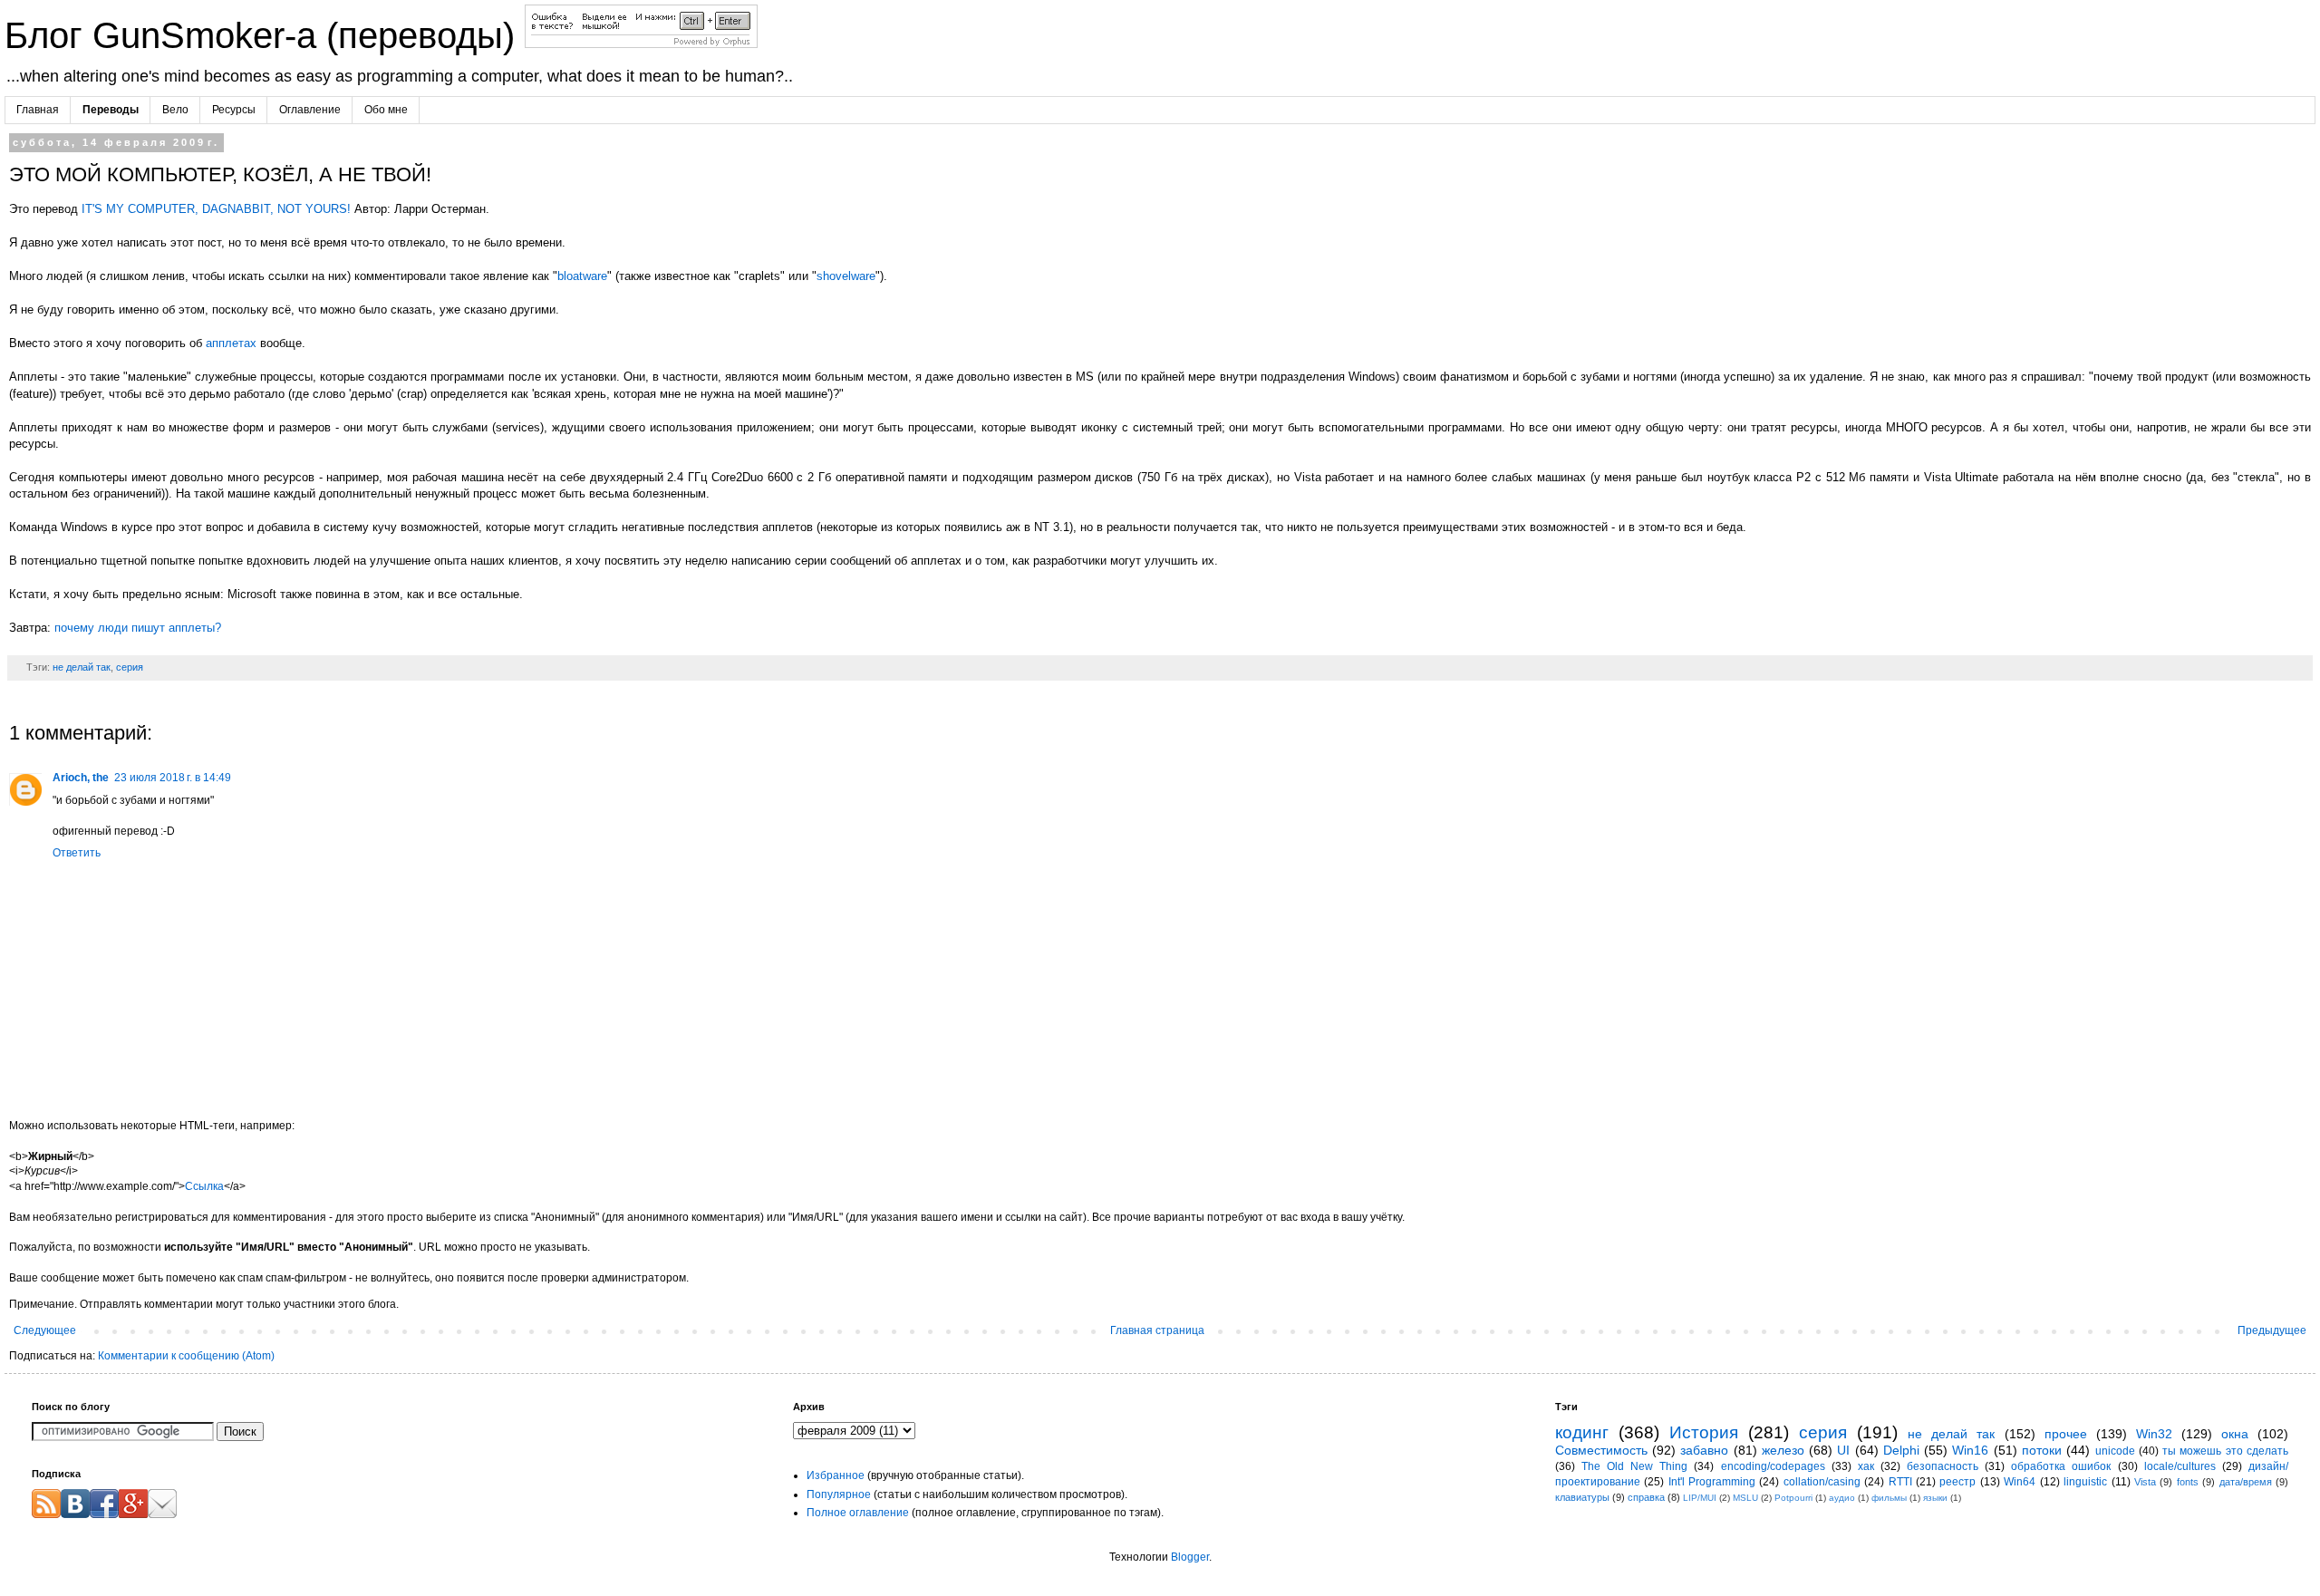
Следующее (45, 1330)
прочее (2066, 1434)
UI (1843, 1450)
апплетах (231, 343)
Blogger (1190, 1557)
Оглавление (310, 110)
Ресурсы (234, 110)
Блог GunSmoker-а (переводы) (265, 35)
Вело (175, 110)
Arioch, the (81, 778)
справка (1646, 1497)
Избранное (836, 1475)
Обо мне (386, 110)
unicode (2115, 1451)
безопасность (1943, 1466)
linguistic (2085, 1482)
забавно (1704, 1450)
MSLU (1745, 1498)
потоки (2042, 1450)
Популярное (839, 1494)
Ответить (77, 853)
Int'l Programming (1712, 1482)
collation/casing (1822, 1482)
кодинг (1582, 1432)
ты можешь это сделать (2225, 1451)
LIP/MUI (1700, 1498)
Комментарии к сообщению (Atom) (186, 1356)
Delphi (1901, 1450)
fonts (2188, 1482)
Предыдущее (2272, 1330)
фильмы (1889, 1498)
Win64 (2020, 1482)
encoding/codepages (1773, 1466)
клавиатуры (1582, 1497)
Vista (2145, 1482)
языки (1935, 1498)
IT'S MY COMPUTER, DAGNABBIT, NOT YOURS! (216, 209)
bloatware (582, 276)
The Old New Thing (1634, 1466)
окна (2235, 1434)
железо (1783, 1450)
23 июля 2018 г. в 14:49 (173, 778)
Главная (38, 110)
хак (1866, 1466)
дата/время (2246, 1482)
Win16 (1970, 1450)
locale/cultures (2180, 1466)
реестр (1957, 1482)
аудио (1842, 1498)
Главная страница (1157, 1330)
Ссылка (204, 1186)
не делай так (82, 667)
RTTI (1900, 1482)
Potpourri (1793, 1498)
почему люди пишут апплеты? (138, 628)
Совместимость (1601, 1450)
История (1704, 1432)
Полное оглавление (858, 1513)
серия (130, 667)
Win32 (2154, 1434)
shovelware (846, 276)
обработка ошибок (2061, 1466)
